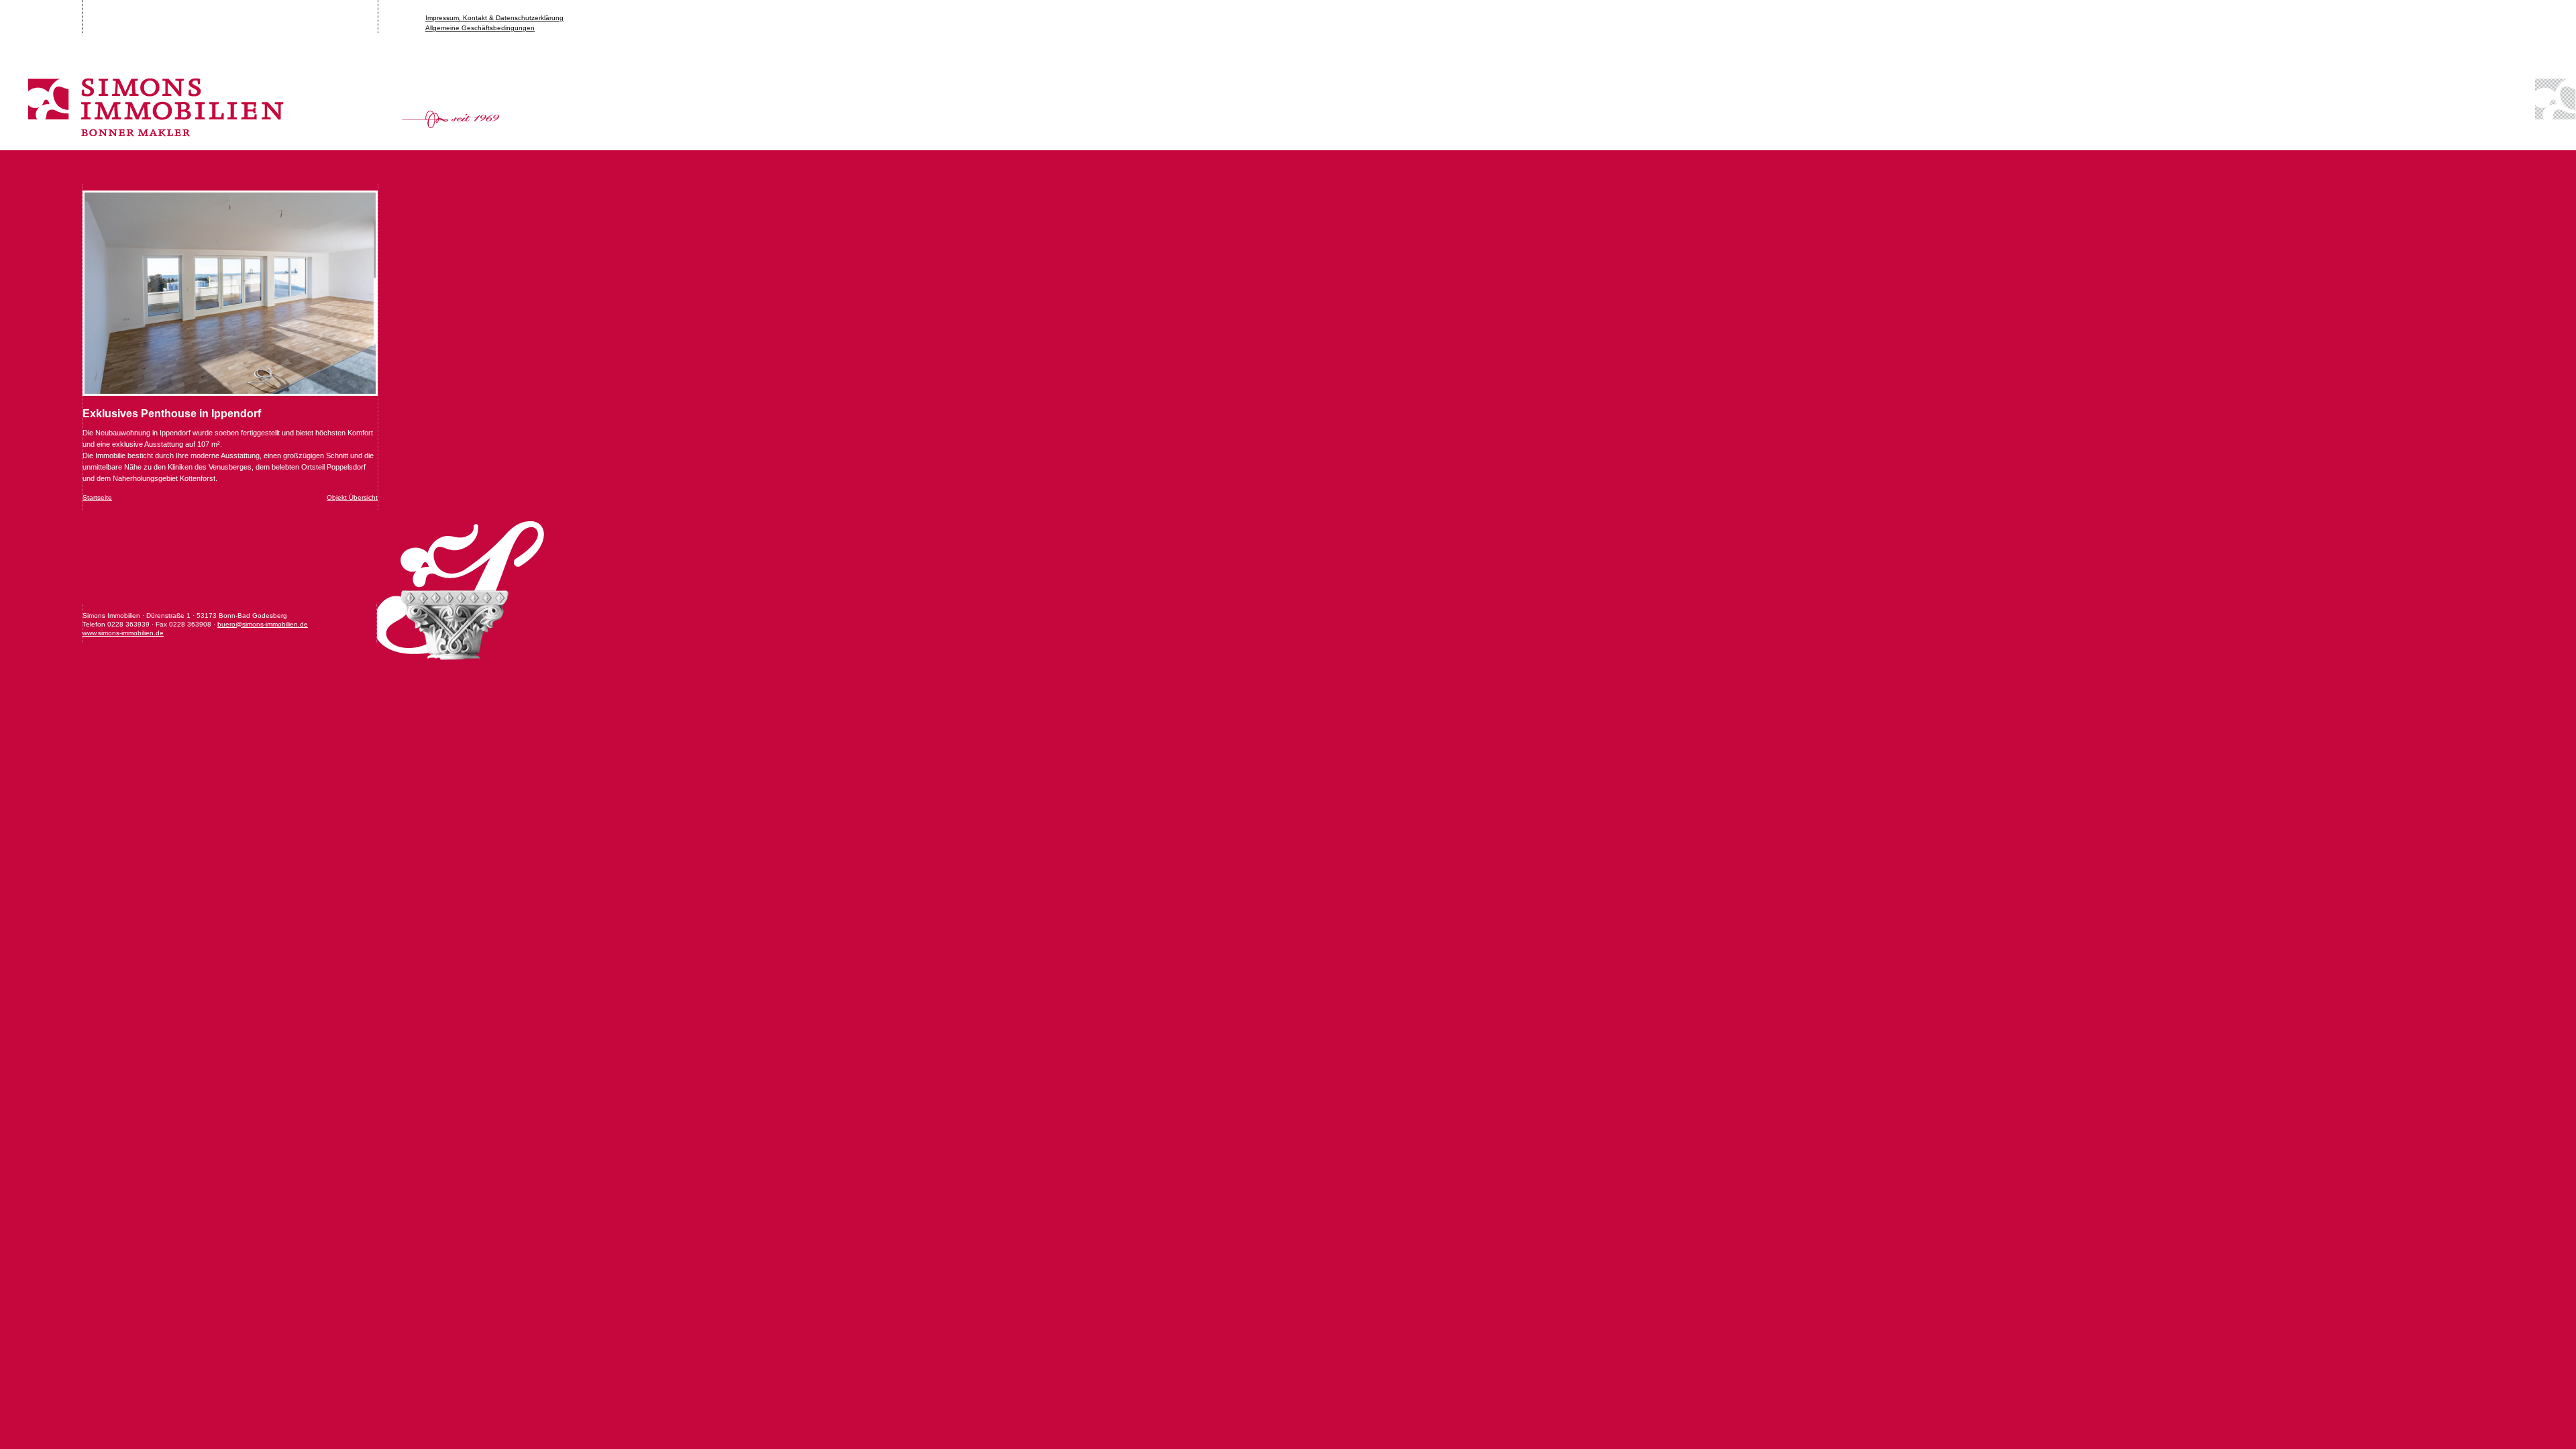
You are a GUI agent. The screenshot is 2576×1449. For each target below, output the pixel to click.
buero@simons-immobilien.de (263, 624)
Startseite (97, 497)
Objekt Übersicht (352, 497)
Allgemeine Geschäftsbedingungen (480, 28)
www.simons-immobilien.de (123, 633)
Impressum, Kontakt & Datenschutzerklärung (494, 18)
